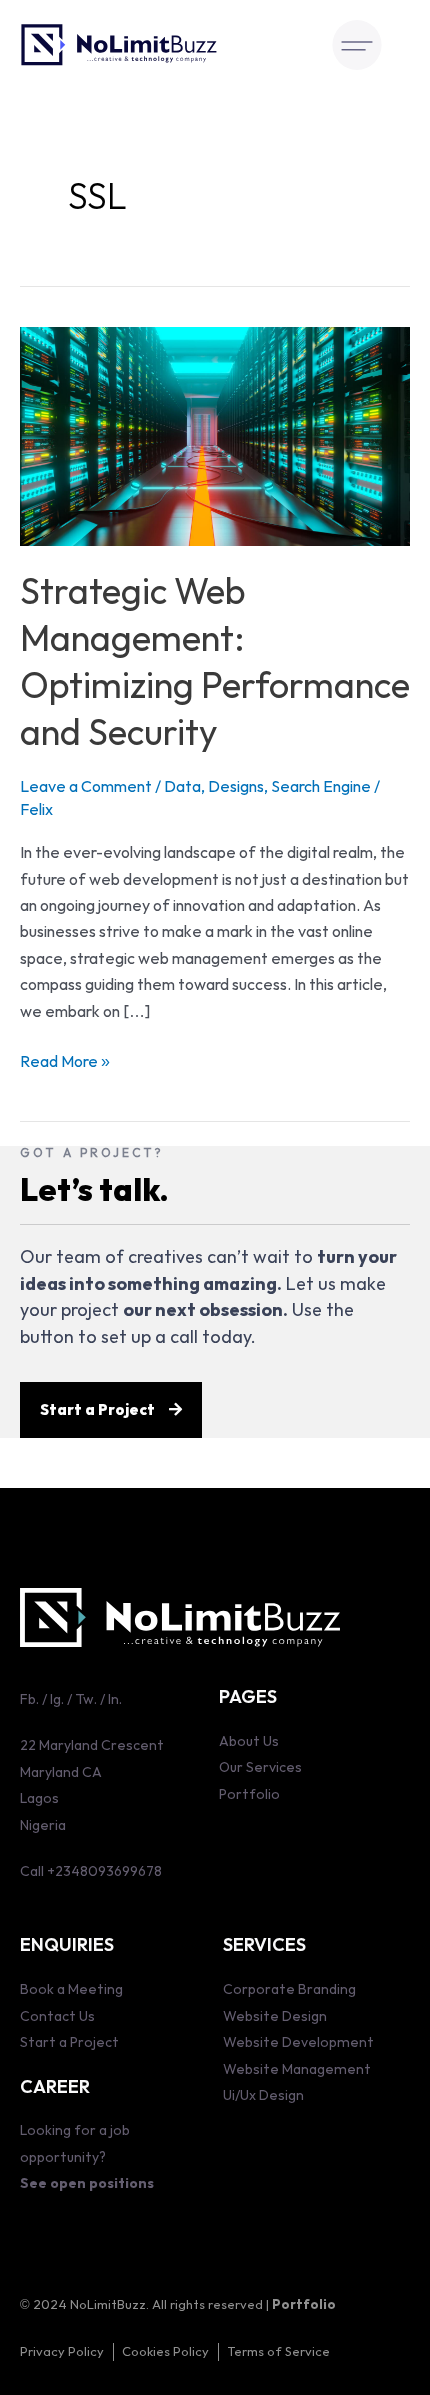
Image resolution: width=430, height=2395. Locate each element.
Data (182, 787)
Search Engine (321, 787)
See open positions (87, 2183)
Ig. (57, 1699)
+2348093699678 (104, 1871)
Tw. (84, 1699)
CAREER (55, 2087)
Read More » (65, 1060)
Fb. (29, 1699)
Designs (236, 787)
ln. (115, 1699)
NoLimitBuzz (108, 2305)
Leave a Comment (86, 787)
